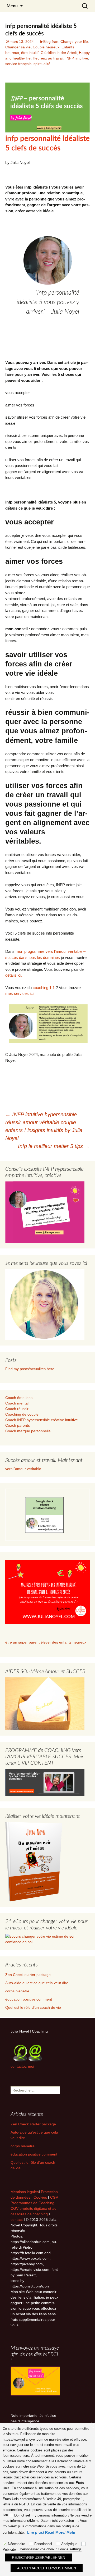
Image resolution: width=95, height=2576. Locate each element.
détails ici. (14, 975)
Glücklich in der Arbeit (59, 53)
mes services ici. (20, 993)
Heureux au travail (48, 58)
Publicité (9, 2549)
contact (17, 2220)
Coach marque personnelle (28, 1431)
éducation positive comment (29, 1999)
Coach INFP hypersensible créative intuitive (42, 1420)
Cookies (41, 2197)
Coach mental (17, 1403)
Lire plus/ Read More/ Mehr (51, 2532)
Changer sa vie (18, 47)
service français (18, 64)
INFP (69, 58)
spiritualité (42, 64)
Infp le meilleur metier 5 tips (54, 1146)
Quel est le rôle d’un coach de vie (33, 2007)
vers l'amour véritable (23, 1469)
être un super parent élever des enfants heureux (46, 1642)
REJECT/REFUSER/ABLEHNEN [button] (39, 2557)
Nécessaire (16, 2544)
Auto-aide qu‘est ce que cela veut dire (37, 1983)
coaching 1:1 (44, 988)
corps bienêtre (17, 1991)
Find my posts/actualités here (30, 1369)
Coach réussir (17, 1409)
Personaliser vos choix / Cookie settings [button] (51, 2549)
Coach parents (18, 1425)
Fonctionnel (43, 2544)
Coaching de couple (22, 1414)
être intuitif (30, 53)
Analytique (69, 2544)
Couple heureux (46, 47)
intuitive (82, 58)
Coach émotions (19, 1398)
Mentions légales (25, 2192)
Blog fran (51, 42)
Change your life (74, 42)
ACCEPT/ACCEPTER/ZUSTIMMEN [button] (47, 2568)
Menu (12, 6)
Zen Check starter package (28, 1975)
